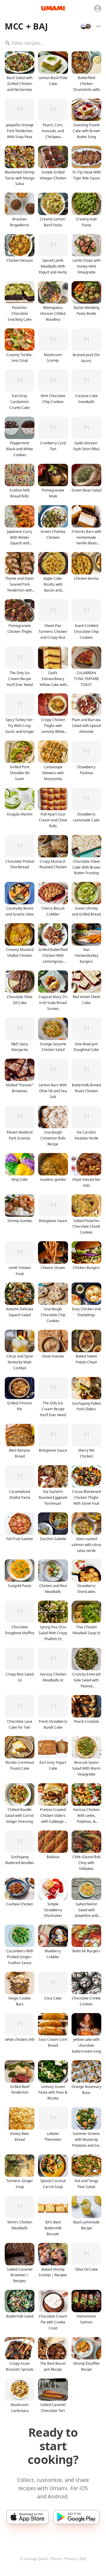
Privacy (70, 2559)
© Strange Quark (34, 2559)
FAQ (83, 2559)
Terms (56, 2559)
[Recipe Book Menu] (98, 26)
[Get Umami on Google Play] (76, 2517)
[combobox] (53, 43)
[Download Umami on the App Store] (28, 2517)
